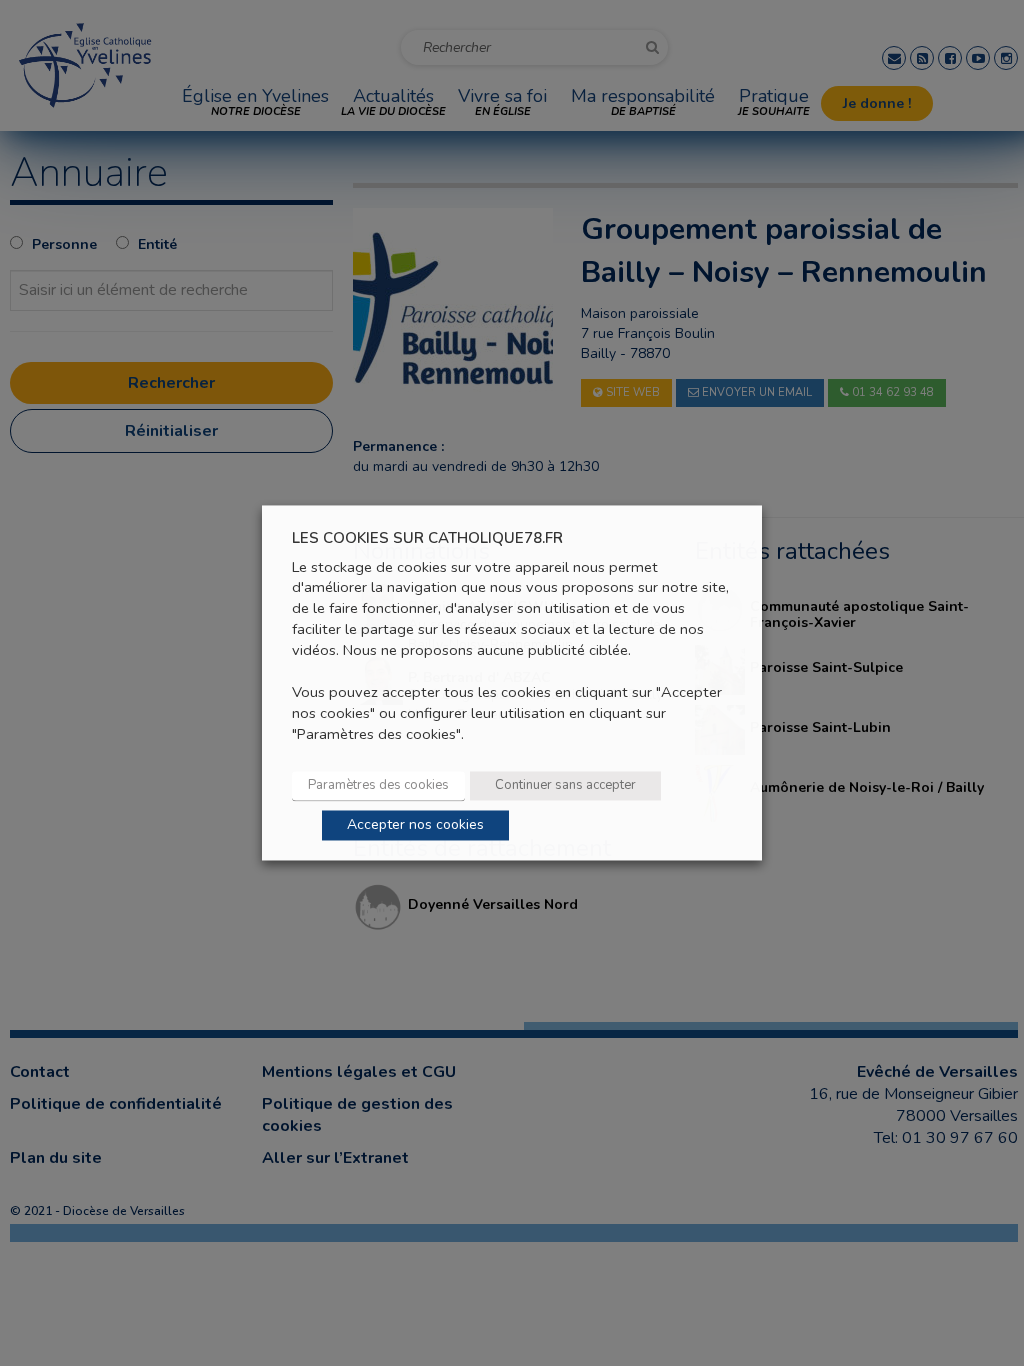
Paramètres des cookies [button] (378, 786)
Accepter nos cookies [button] (415, 825)
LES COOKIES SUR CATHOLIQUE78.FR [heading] (427, 538)
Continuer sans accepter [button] (565, 786)
